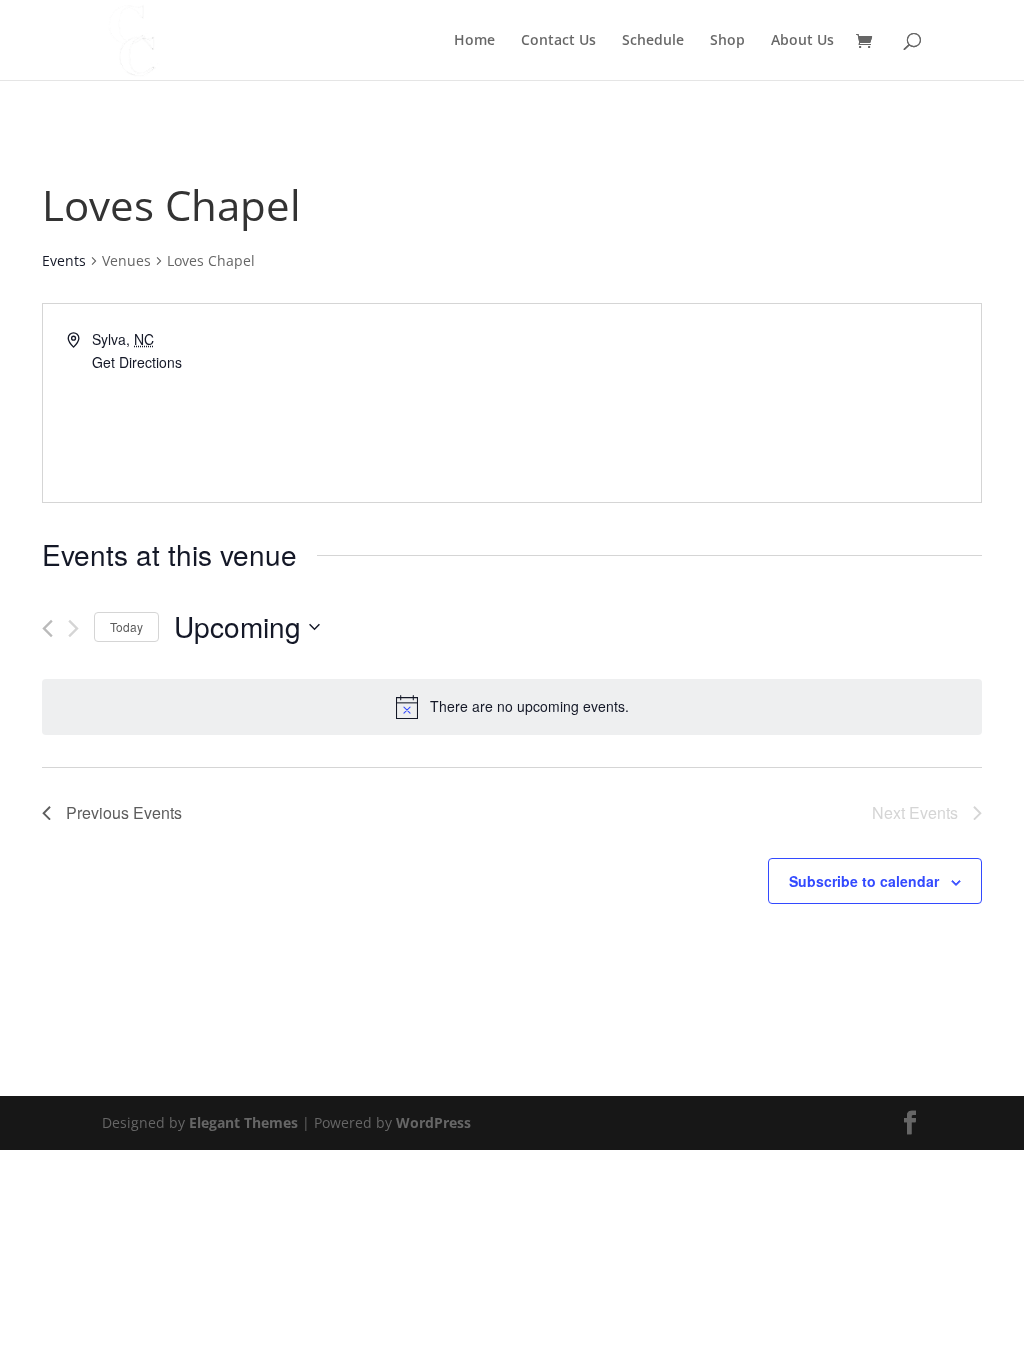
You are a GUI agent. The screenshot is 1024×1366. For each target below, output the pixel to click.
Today (126, 626)
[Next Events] (73, 628)
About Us (802, 41)
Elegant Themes (243, 1122)
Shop (727, 41)
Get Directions (137, 362)
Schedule (653, 41)
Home (474, 41)
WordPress (433, 1122)
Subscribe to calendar (864, 881)
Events (64, 260)
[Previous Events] (47, 628)
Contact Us (558, 41)
